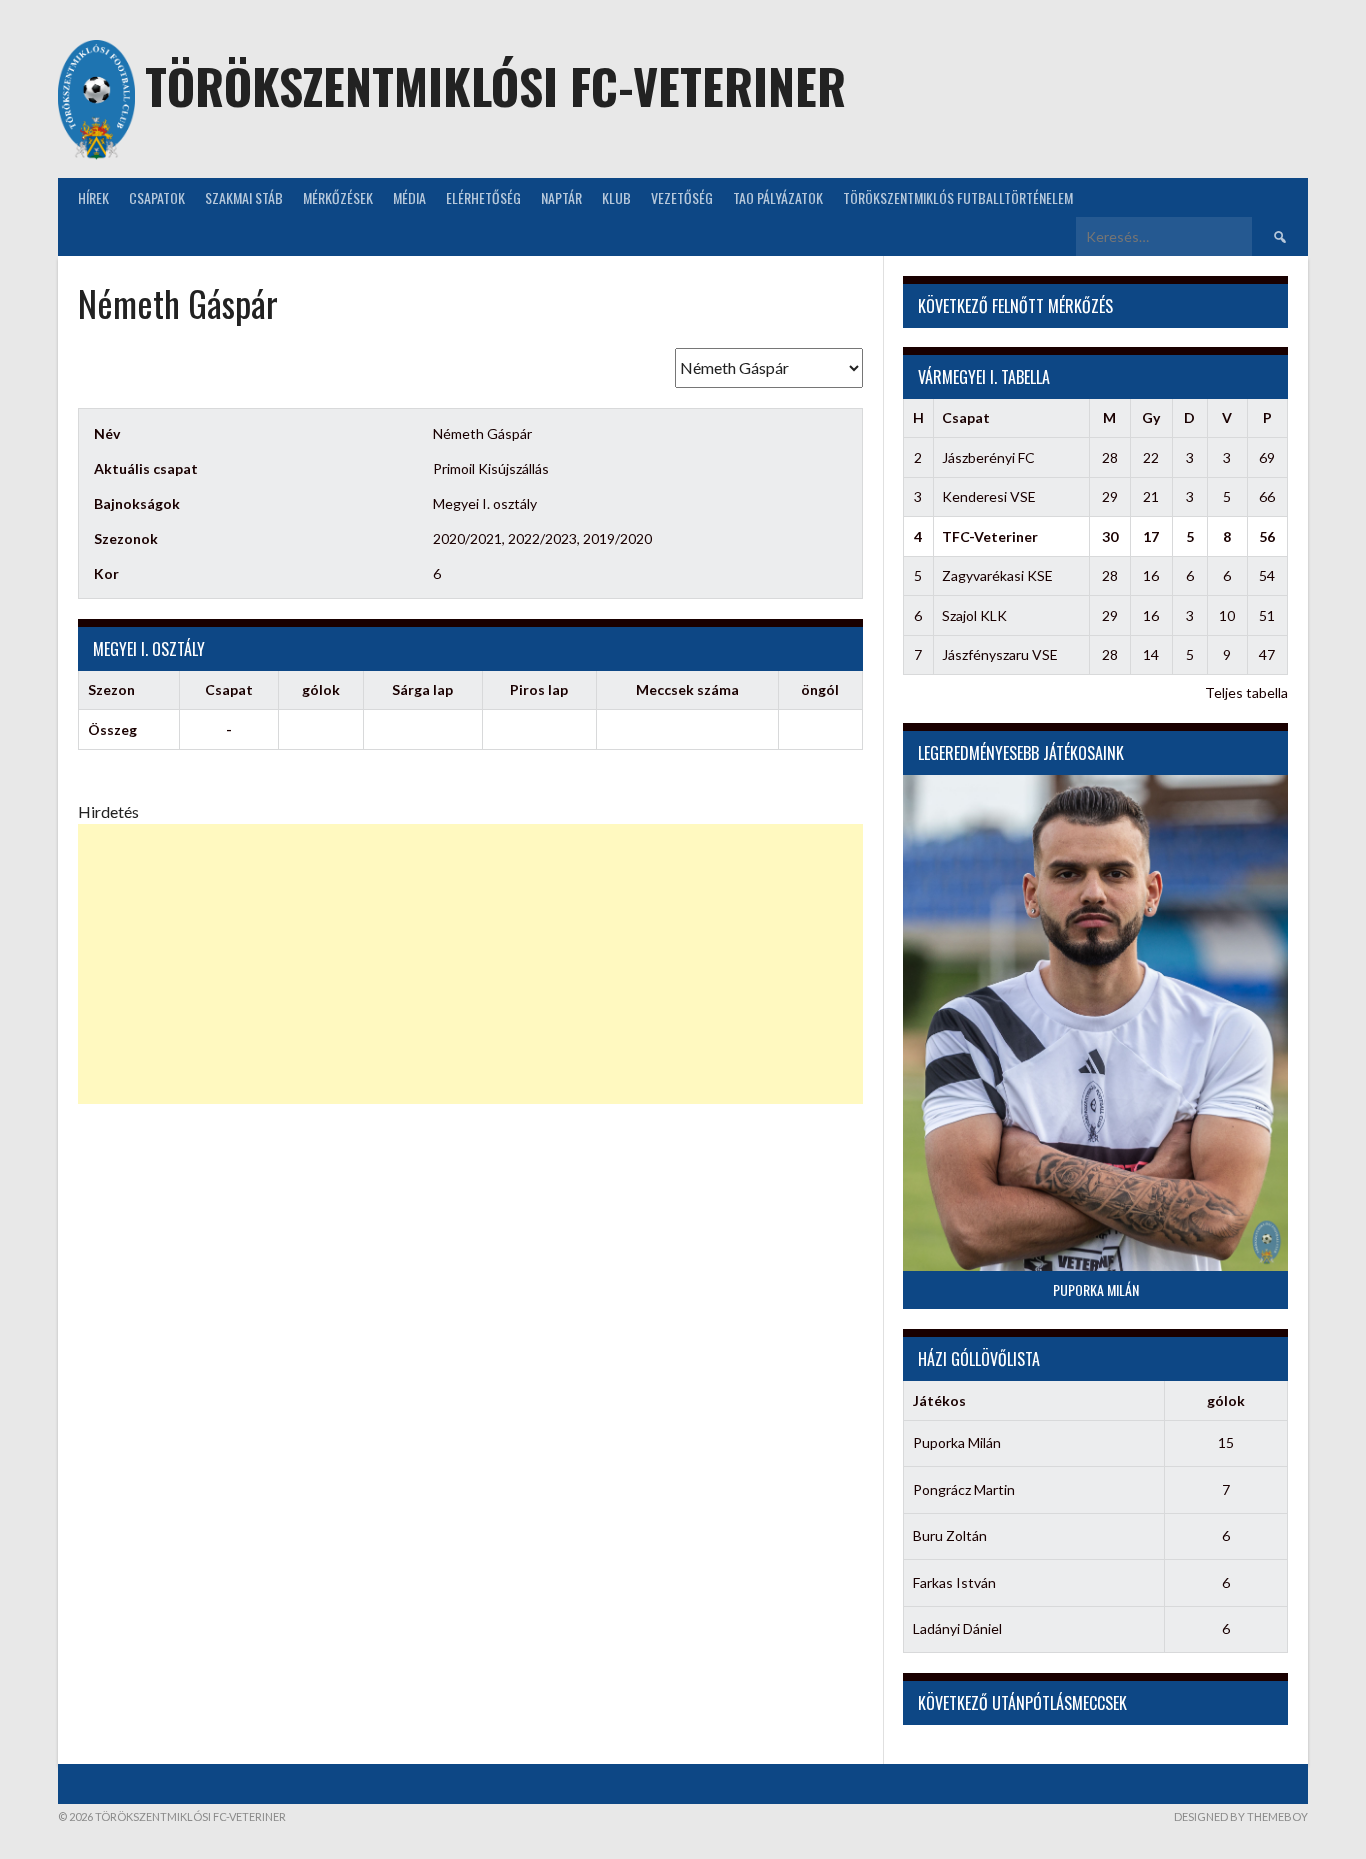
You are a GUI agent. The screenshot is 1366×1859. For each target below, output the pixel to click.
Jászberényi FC (988, 457)
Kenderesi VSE (989, 496)
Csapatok (157, 197)
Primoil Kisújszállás (491, 468)
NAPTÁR (561, 197)
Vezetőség (682, 197)
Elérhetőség (483, 197)
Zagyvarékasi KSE (997, 575)
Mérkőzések (338, 197)
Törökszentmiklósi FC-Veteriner (495, 85)
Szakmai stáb (244, 197)
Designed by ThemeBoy (1241, 1816)
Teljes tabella (1246, 692)
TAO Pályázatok (778, 197)
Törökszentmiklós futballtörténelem (958, 197)
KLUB (616, 197)
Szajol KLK (974, 615)
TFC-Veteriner (990, 536)
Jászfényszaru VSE (1000, 654)
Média (409, 197)
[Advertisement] (470, 964)
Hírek (93, 197)
